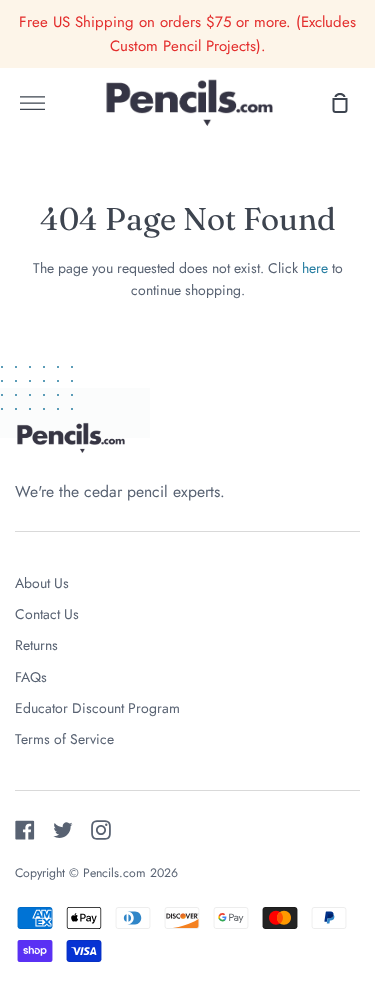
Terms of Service (64, 739)
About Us (42, 583)
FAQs (31, 677)
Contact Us (47, 614)
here (315, 268)
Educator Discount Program (97, 708)
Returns (36, 645)
